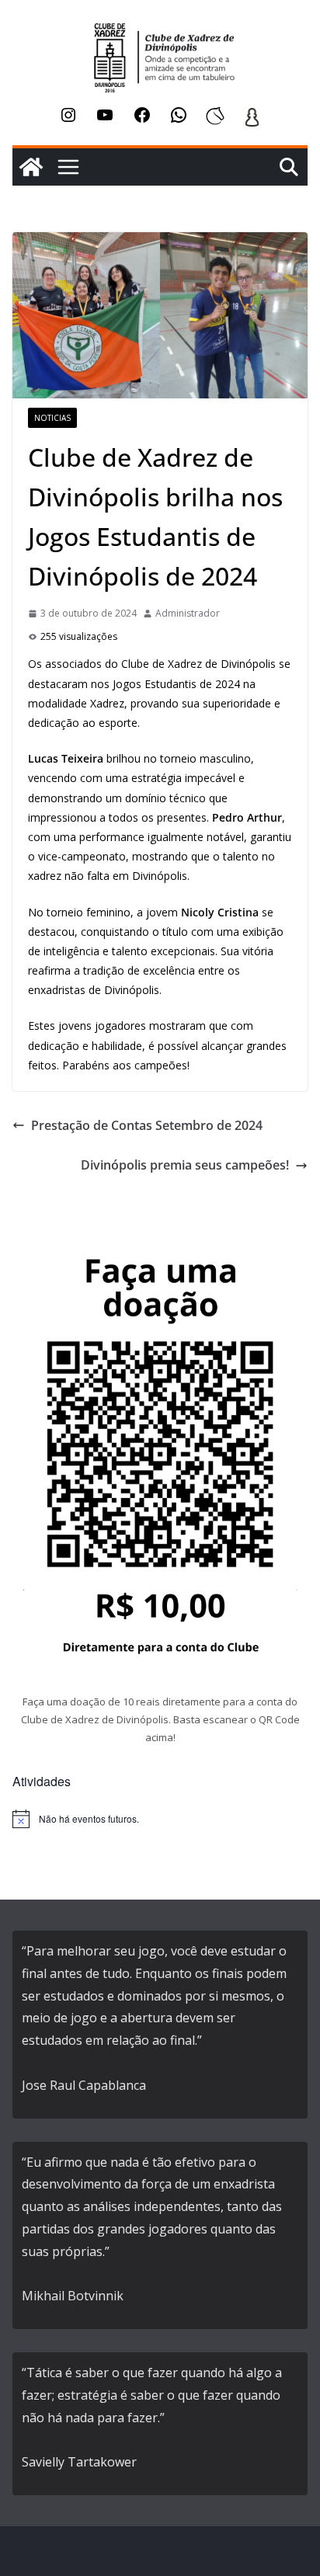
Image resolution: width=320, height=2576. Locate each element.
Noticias (52, 418)
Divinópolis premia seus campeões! (185, 1165)
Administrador (188, 613)
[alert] (160, 1819)
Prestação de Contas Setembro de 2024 (147, 1125)
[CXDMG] (31, 167)
